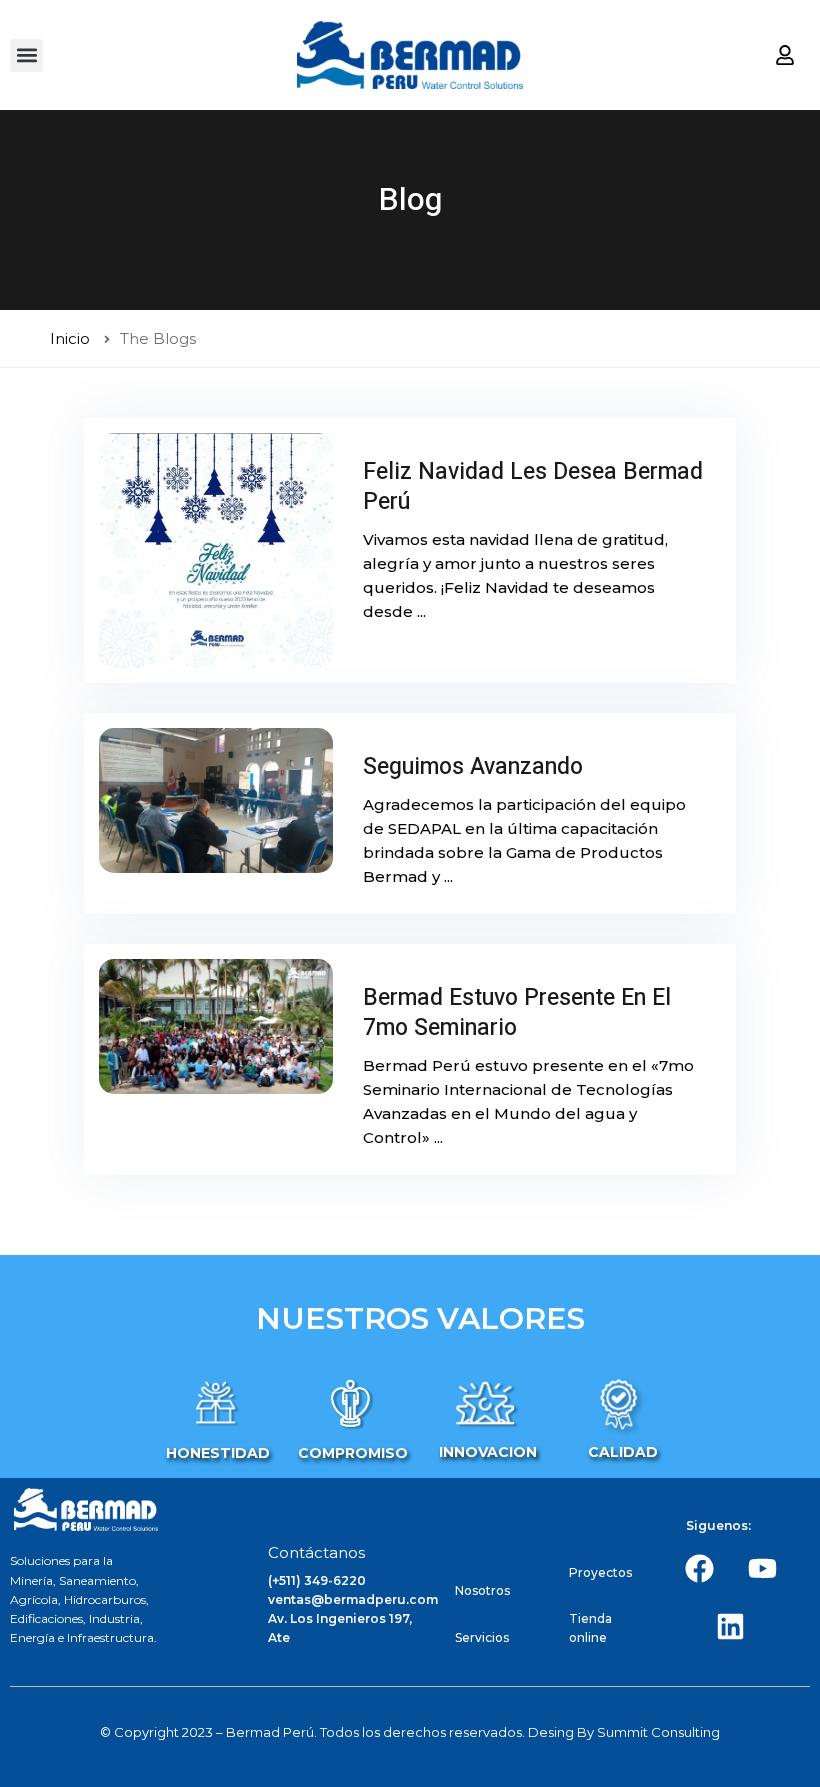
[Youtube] (762, 1568)
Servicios (482, 1637)
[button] (26, 55)
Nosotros (482, 1590)
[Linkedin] (731, 1626)
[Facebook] (699, 1568)
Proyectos (600, 1572)
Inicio (70, 338)
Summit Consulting (658, 1732)
